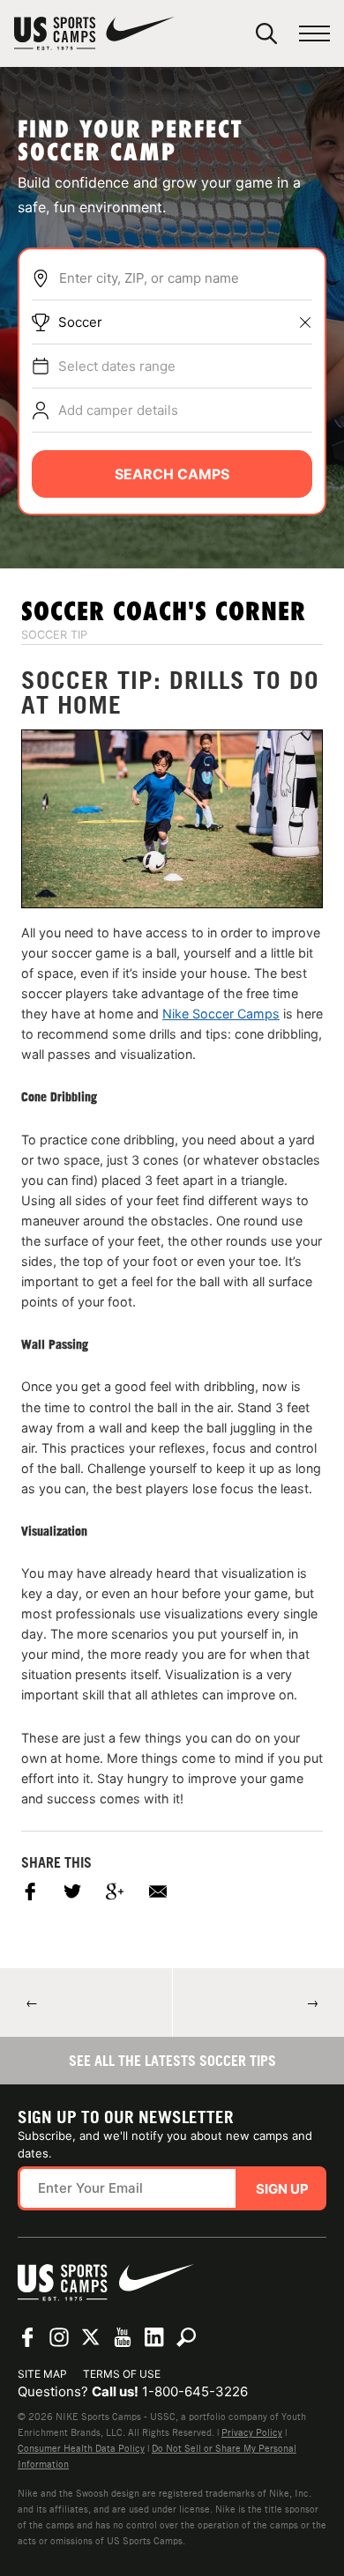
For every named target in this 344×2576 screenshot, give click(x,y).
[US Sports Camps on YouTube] (123, 2337)
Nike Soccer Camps (221, 1014)
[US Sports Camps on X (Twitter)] (91, 2337)
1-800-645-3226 (195, 2391)
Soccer (80, 322)
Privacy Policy (252, 2432)
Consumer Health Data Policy (81, 2448)
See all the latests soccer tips (172, 2061)
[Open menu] (314, 34)
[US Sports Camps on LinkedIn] (154, 2337)
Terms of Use (122, 2374)
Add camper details (118, 410)
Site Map (42, 2374)
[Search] (266, 33)
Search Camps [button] (172, 474)
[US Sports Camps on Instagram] (59, 2337)
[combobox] (185, 278)
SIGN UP (282, 2189)
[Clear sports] (305, 322)
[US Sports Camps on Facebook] (27, 2337)
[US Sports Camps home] (94, 33)
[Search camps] (186, 2337)
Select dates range (117, 366)
